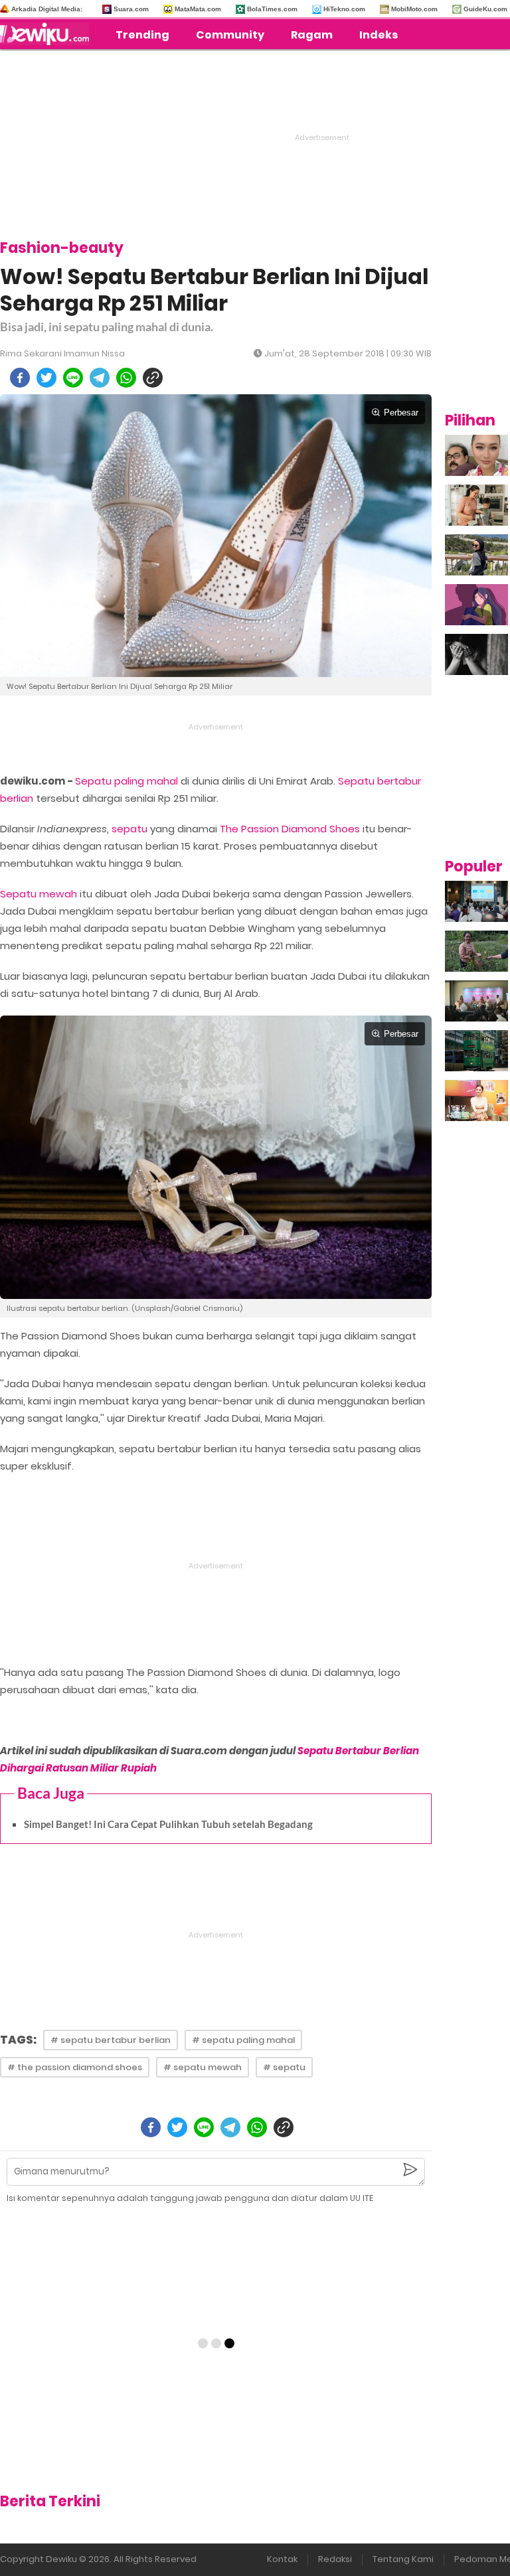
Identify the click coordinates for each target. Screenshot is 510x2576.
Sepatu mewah (39, 894)
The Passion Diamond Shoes (290, 829)
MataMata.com (198, 9)
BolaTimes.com (272, 9)
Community (230, 35)
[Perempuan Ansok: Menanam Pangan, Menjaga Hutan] (476, 951)
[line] (73, 378)
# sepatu (284, 2067)
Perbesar (401, 413)
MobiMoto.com (414, 9)
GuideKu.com (485, 9)
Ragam (312, 35)
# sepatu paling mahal (243, 2040)
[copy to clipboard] (153, 378)
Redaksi (335, 2559)
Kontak (282, 2559)
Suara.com (131, 9)
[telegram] (100, 378)
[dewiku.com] (48, 34)
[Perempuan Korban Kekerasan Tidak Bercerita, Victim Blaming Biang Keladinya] (476, 654)
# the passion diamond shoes (75, 2067)
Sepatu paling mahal (127, 781)
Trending (142, 35)
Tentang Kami (403, 2559)
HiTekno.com (344, 9)
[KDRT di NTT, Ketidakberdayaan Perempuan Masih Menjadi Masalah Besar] (476, 605)
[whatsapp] (126, 378)
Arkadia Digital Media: (47, 9)
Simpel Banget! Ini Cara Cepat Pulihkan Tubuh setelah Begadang (168, 1824)
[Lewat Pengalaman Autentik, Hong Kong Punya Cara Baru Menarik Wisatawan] (476, 1051)
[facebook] (20, 378)
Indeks (379, 35)
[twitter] (46, 378)
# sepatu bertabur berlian (111, 2040)
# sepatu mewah (203, 2067)
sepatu (129, 829)
